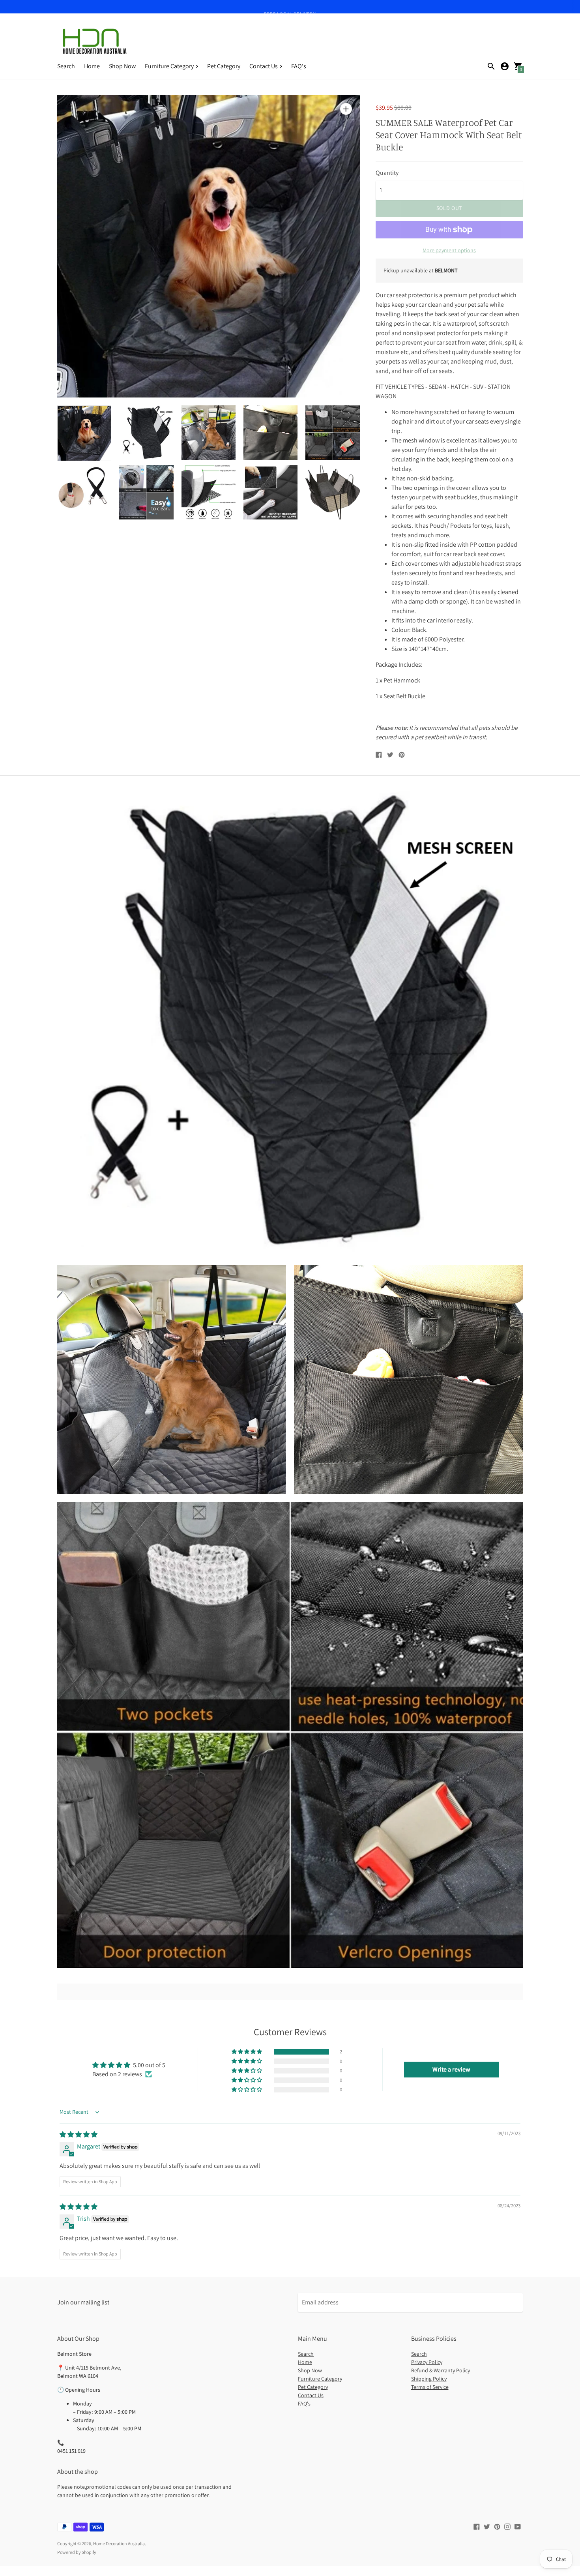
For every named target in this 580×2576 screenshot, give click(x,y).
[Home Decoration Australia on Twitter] (487, 2526)
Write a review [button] (451, 2069)
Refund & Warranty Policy (441, 2370)
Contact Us (311, 2395)
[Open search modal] (491, 66)
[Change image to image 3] (209, 433)
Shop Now (122, 66)
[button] (247, 2052)
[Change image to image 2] (146, 433)
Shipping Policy (429, 2379)
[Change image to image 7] (146, 492)
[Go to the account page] (505, 66)
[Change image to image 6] (84, 492)
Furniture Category (320, 2379)
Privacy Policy (427, 2362)
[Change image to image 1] (84, 433)
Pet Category (224, 66)
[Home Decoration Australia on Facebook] (477, 2526)
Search (66, 66)
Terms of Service (430, 2387)
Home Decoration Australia (119, 2543)
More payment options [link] (449, 250)
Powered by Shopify (77, 2552)
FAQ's (299, 66)
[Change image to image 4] (270, 433)
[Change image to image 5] (332, 433)
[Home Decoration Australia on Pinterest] (497, 2526)
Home (92, 66)
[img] (79, 2134)
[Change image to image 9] (270, 492)
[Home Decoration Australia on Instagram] (507, 2526)
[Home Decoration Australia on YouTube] (518, 2526)
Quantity (387, 173)
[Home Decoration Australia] (95, 41)
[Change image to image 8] (209, 492)
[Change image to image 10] (332, 492)
